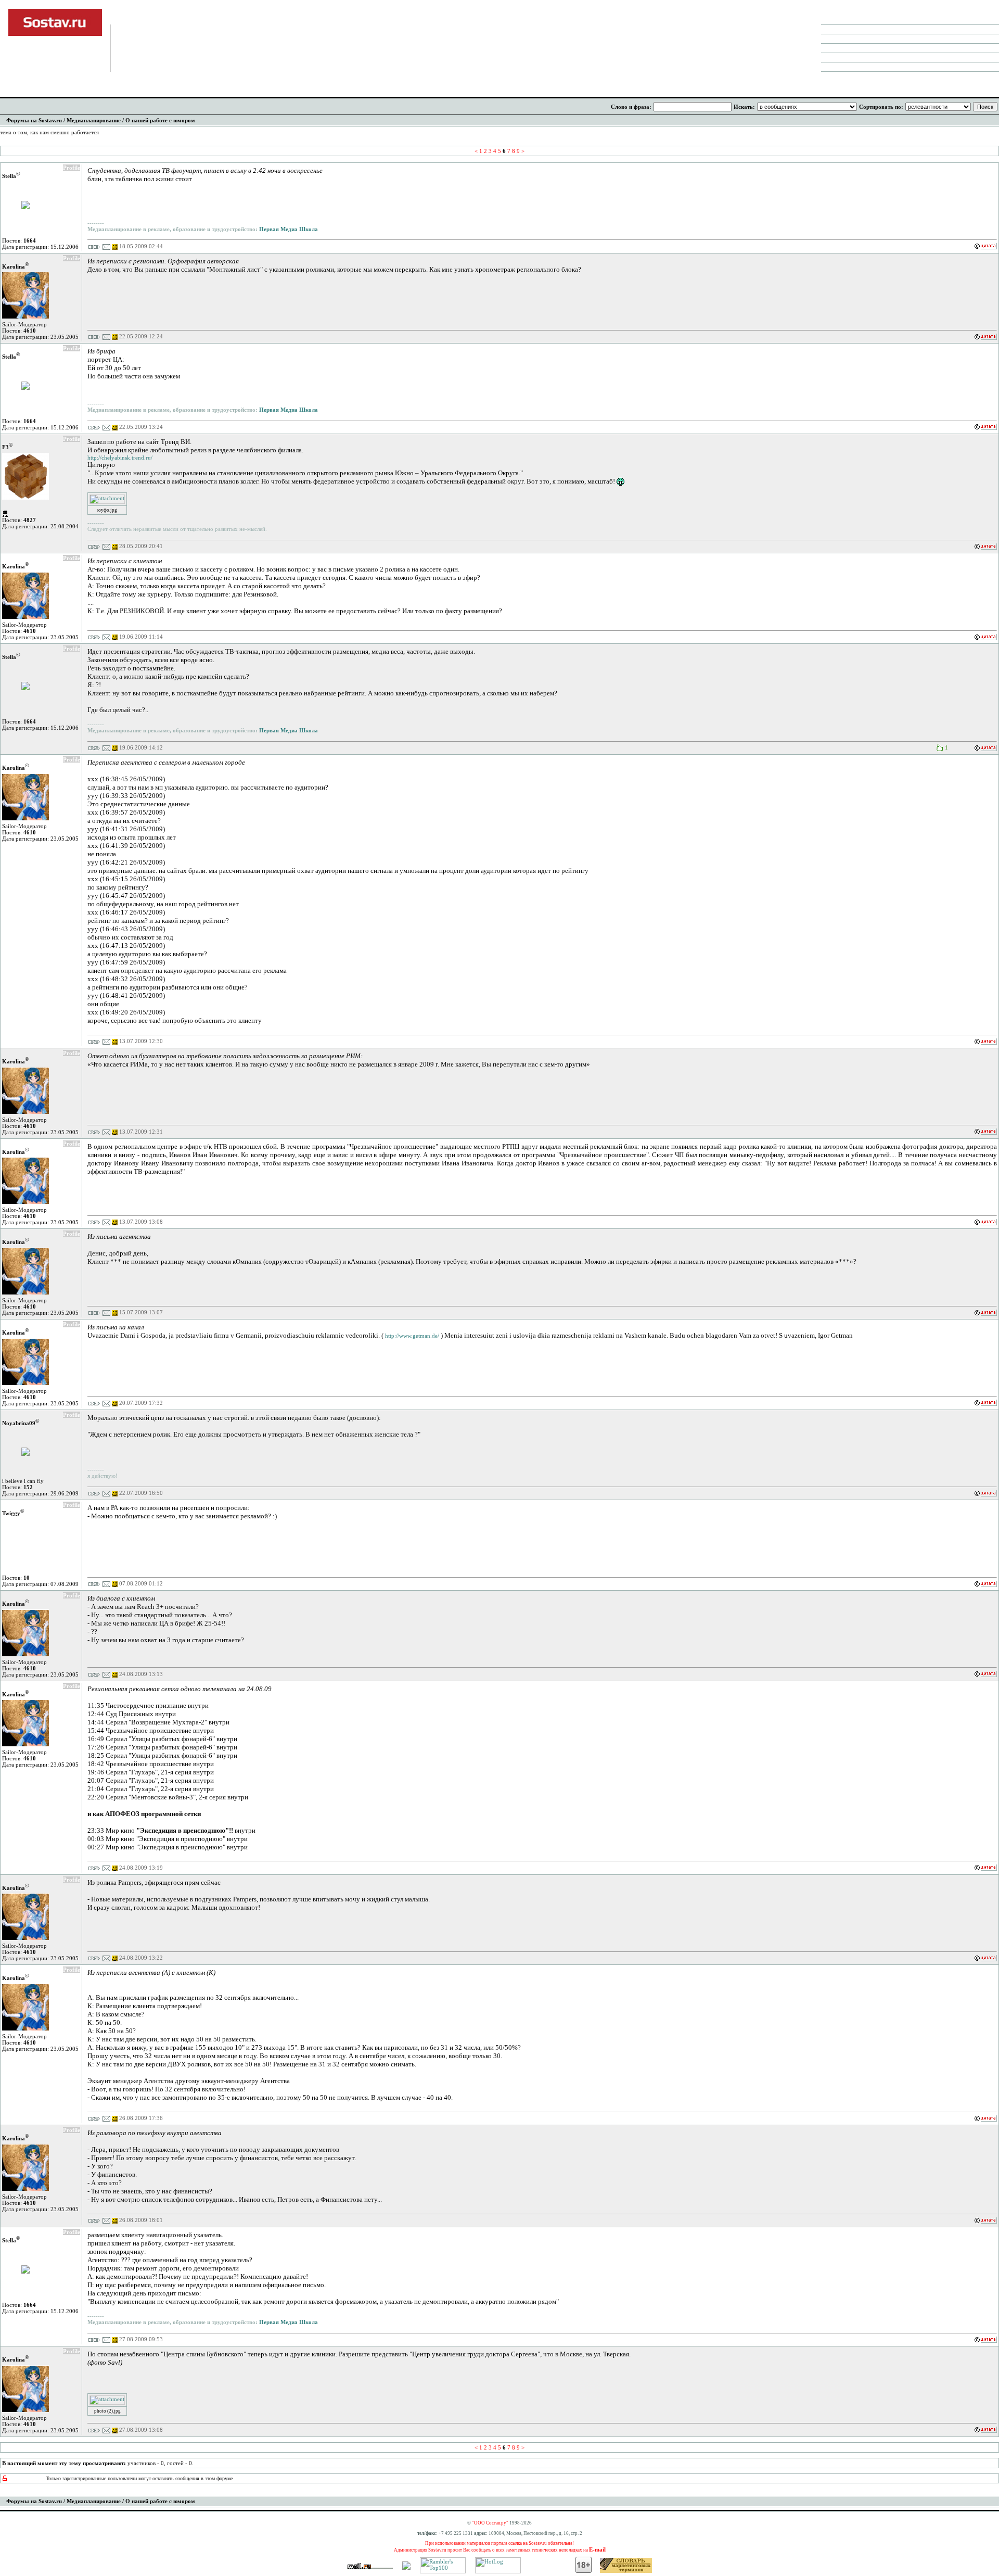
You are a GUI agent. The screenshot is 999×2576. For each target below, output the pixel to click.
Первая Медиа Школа (288, 229)
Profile (72, 168)
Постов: (19, 240)
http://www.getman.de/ (412, 1336)
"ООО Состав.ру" (490, 2523)
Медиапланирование (94, 120)
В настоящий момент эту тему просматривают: (64, 2463)
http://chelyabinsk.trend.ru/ (120, 458)
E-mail (597, 2549)
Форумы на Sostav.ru (34, 120)
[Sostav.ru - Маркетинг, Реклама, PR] (406, 2568)
